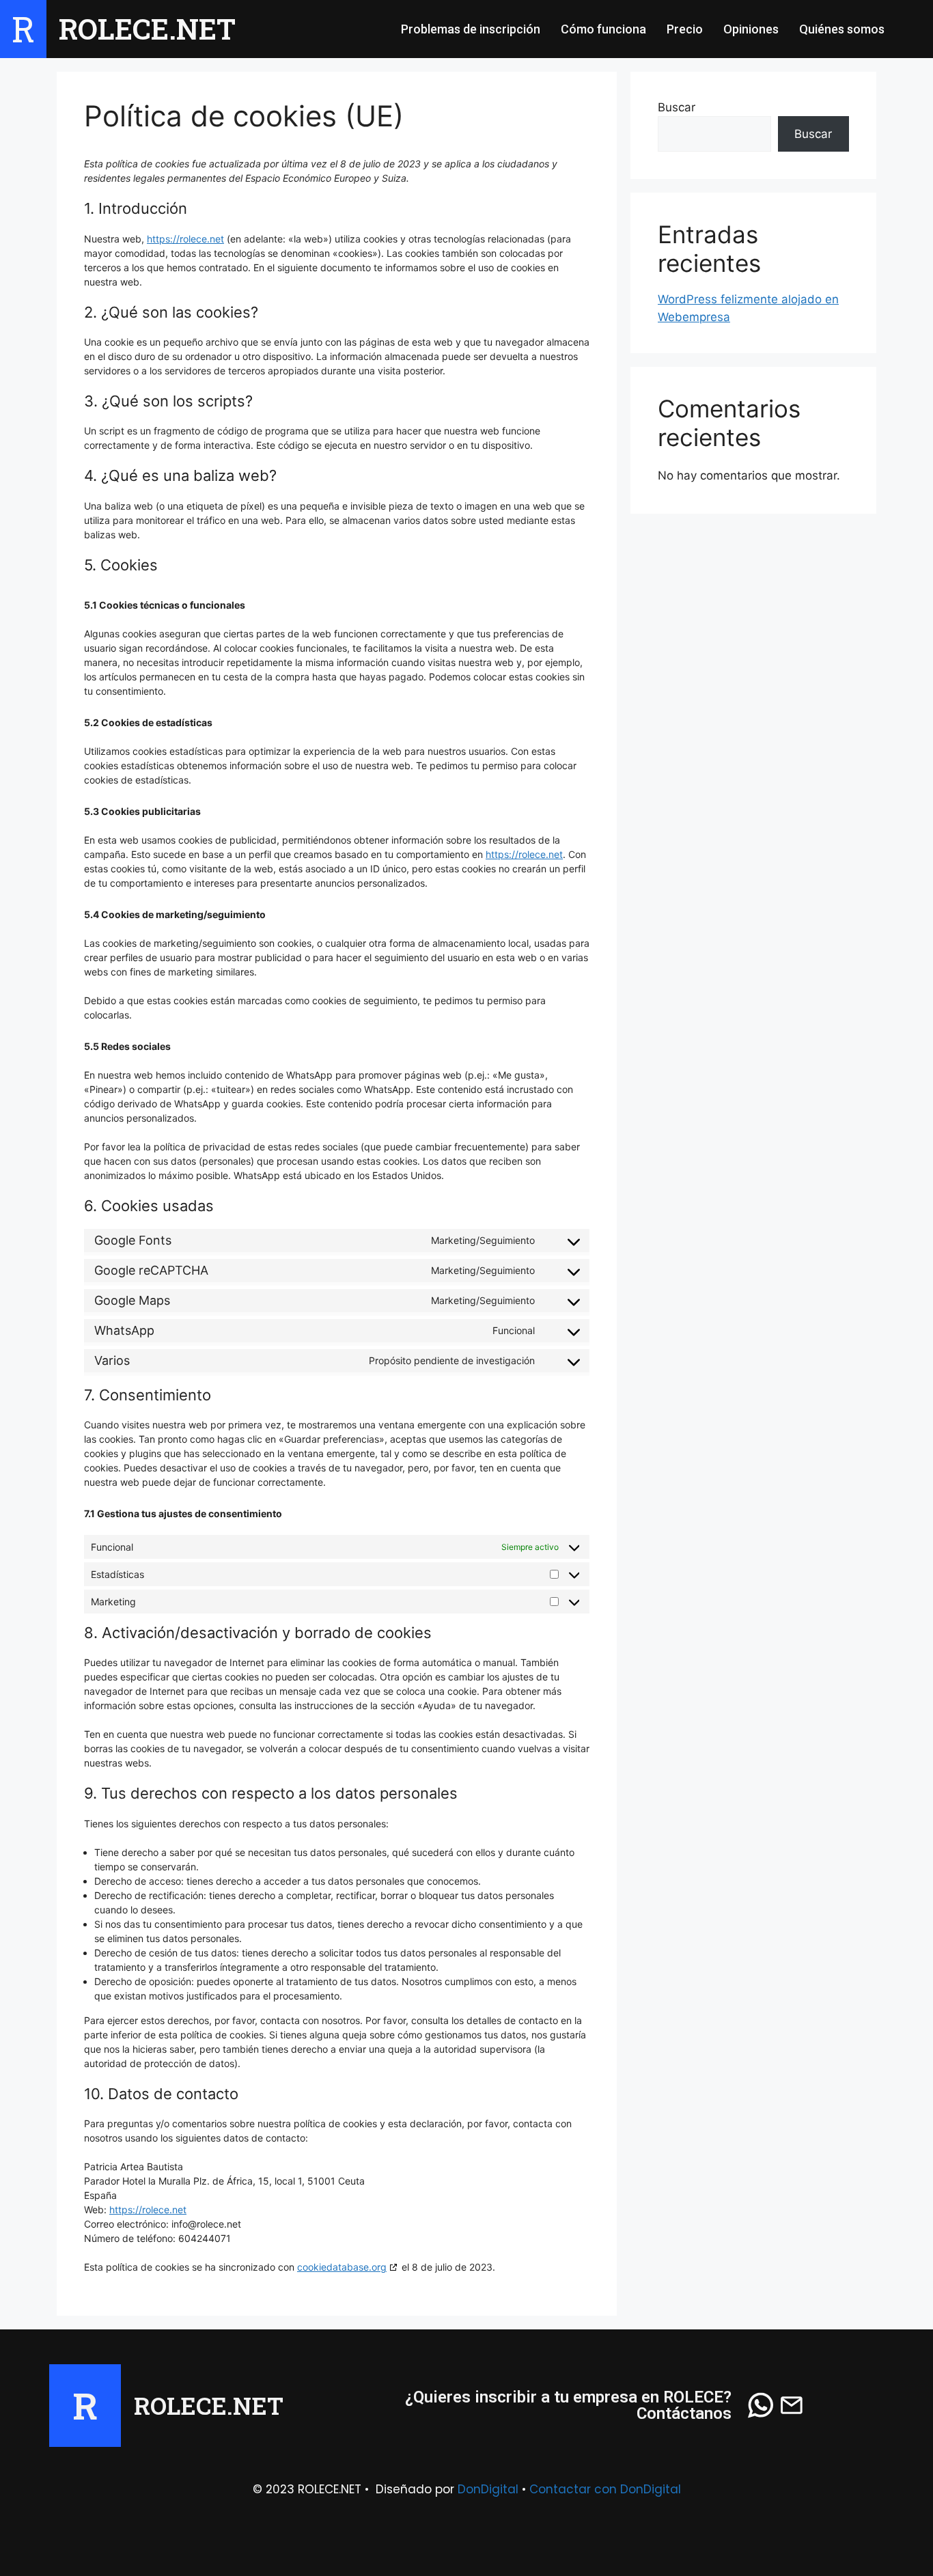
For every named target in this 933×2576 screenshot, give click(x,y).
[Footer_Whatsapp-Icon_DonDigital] (761, 2406)
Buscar (677, 107)
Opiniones (751, 29)
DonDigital (488, 2489)
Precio (685, 29)
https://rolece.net (185, 239)
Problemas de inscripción (471, 29)
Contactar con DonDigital (605, 2489)
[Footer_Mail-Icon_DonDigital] (792, 2406)
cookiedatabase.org (342, 2267)
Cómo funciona (603, 29)
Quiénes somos (842, 29)
